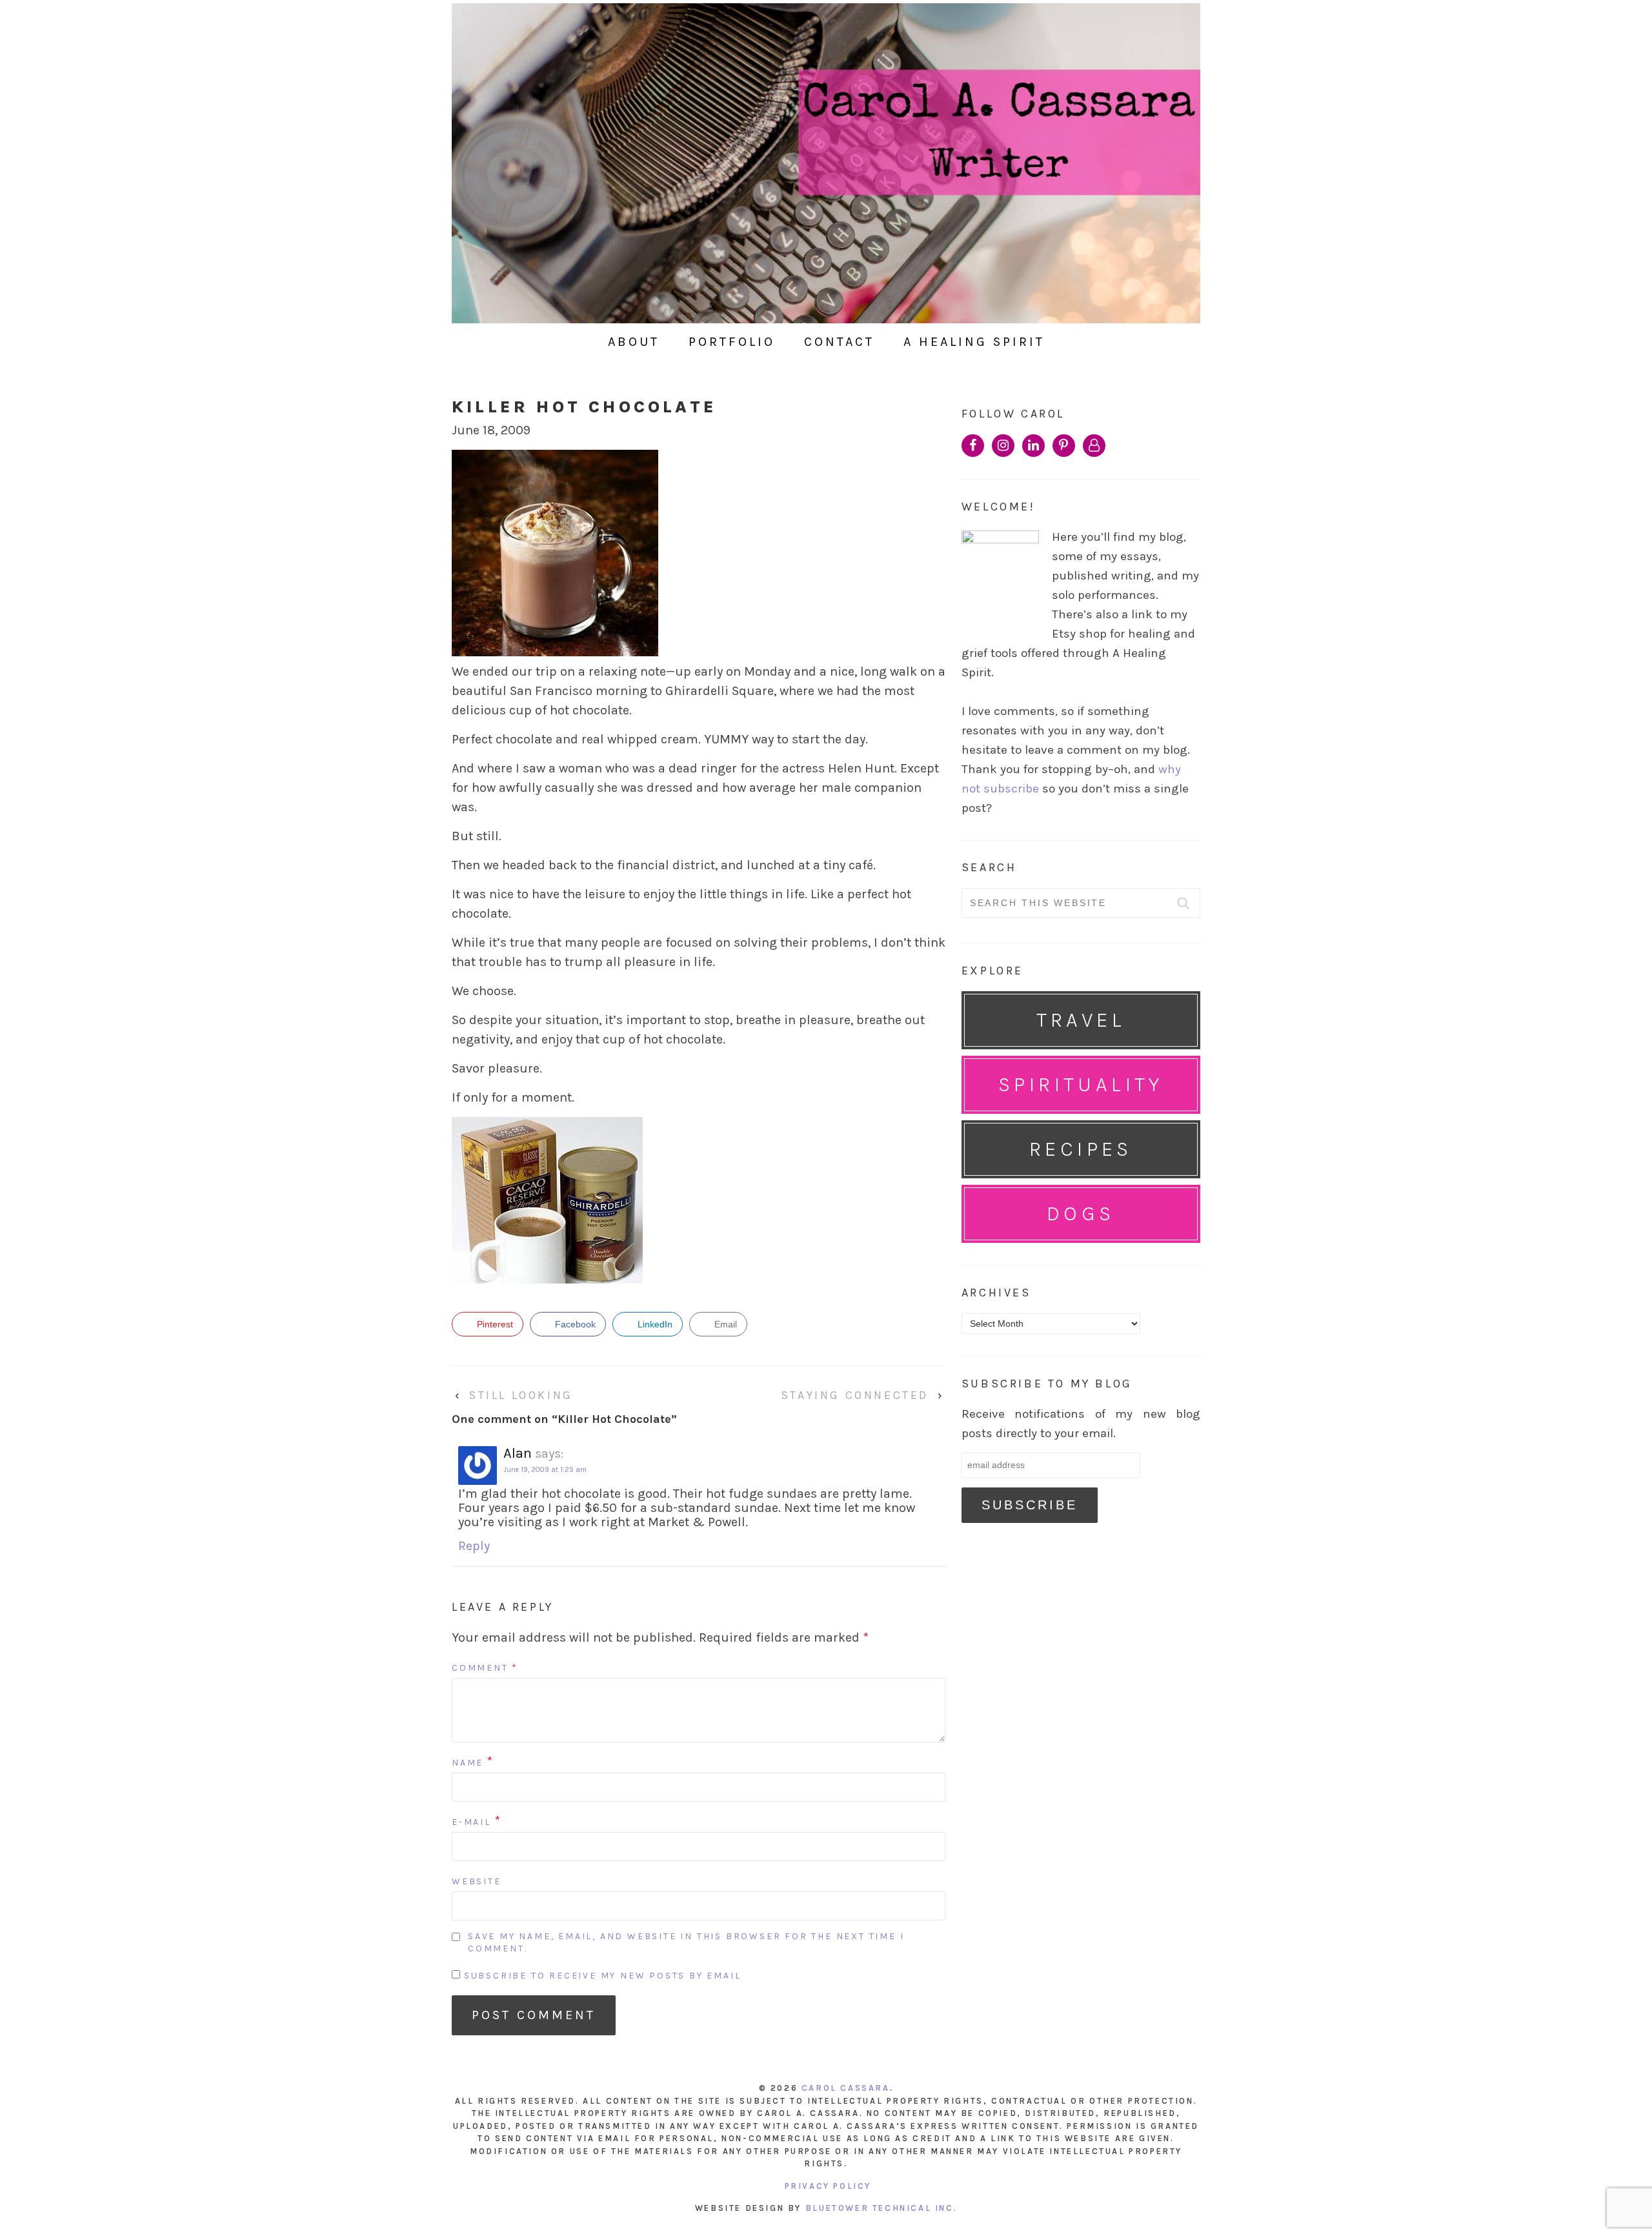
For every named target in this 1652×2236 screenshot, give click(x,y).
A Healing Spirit (974, 342)
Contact (839, 342)
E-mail (471, 1822)
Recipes (1081, 1149)
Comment (485, 1668)
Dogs (1081, 1214)
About (634, 342)
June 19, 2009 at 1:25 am (545, 1470)
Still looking (521, 1395)
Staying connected (855, 1395)
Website (477, 1881)
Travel (1081, 1020)
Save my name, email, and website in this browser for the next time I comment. (686, 1943)
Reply (474, 1546)
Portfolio (732, 342)
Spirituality (1081, 1084)
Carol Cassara (846, 2088)
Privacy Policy (828, 2186)
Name (468, 1763)
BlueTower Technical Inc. (881, 2208)
